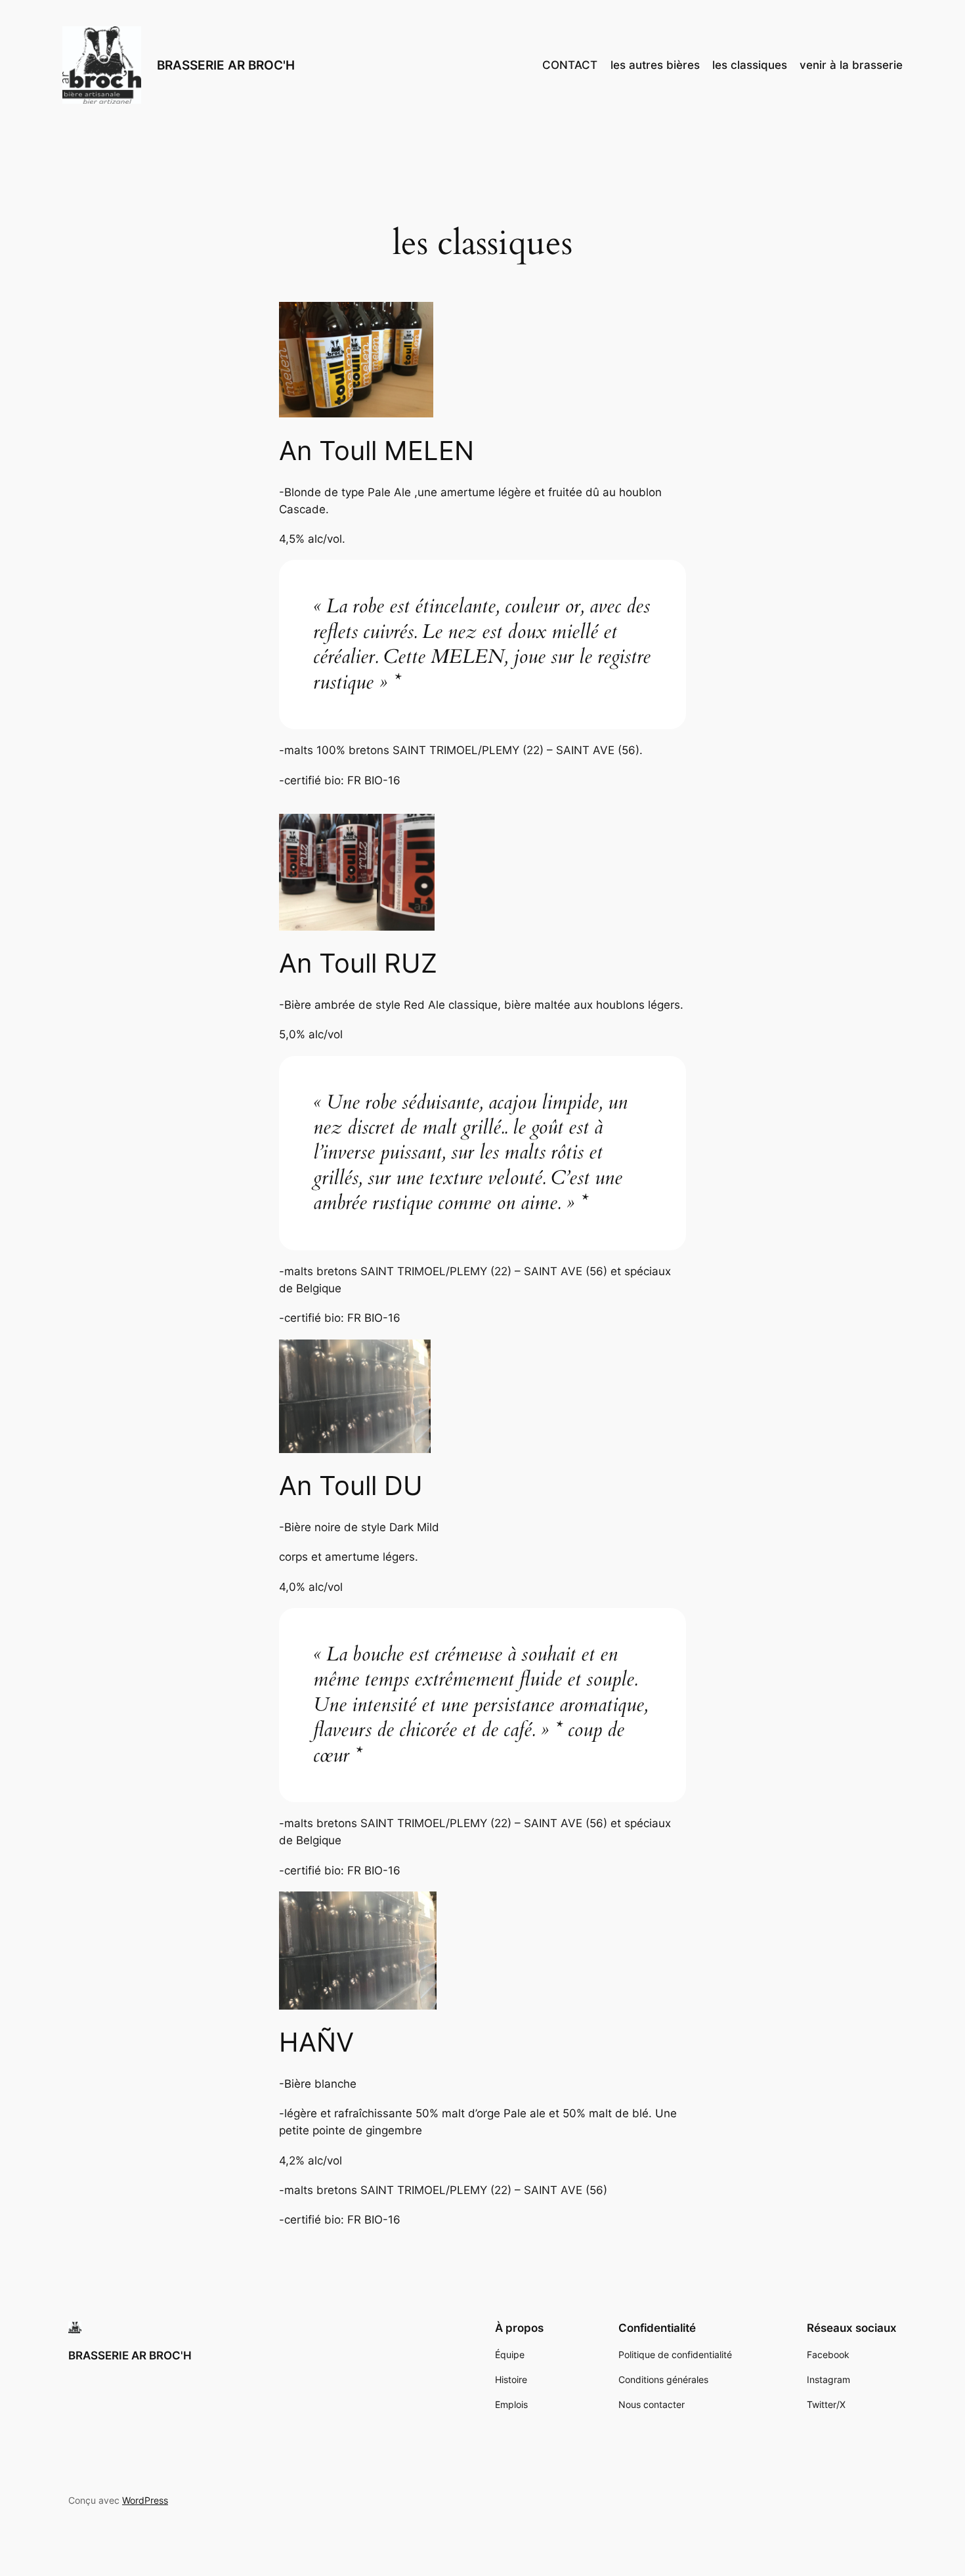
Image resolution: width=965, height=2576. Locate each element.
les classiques (750, 65)
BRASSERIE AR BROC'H (226, 65)
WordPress (145, 2500)
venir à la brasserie (851, 65)
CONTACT (570, 65)
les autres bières (655, 65)
